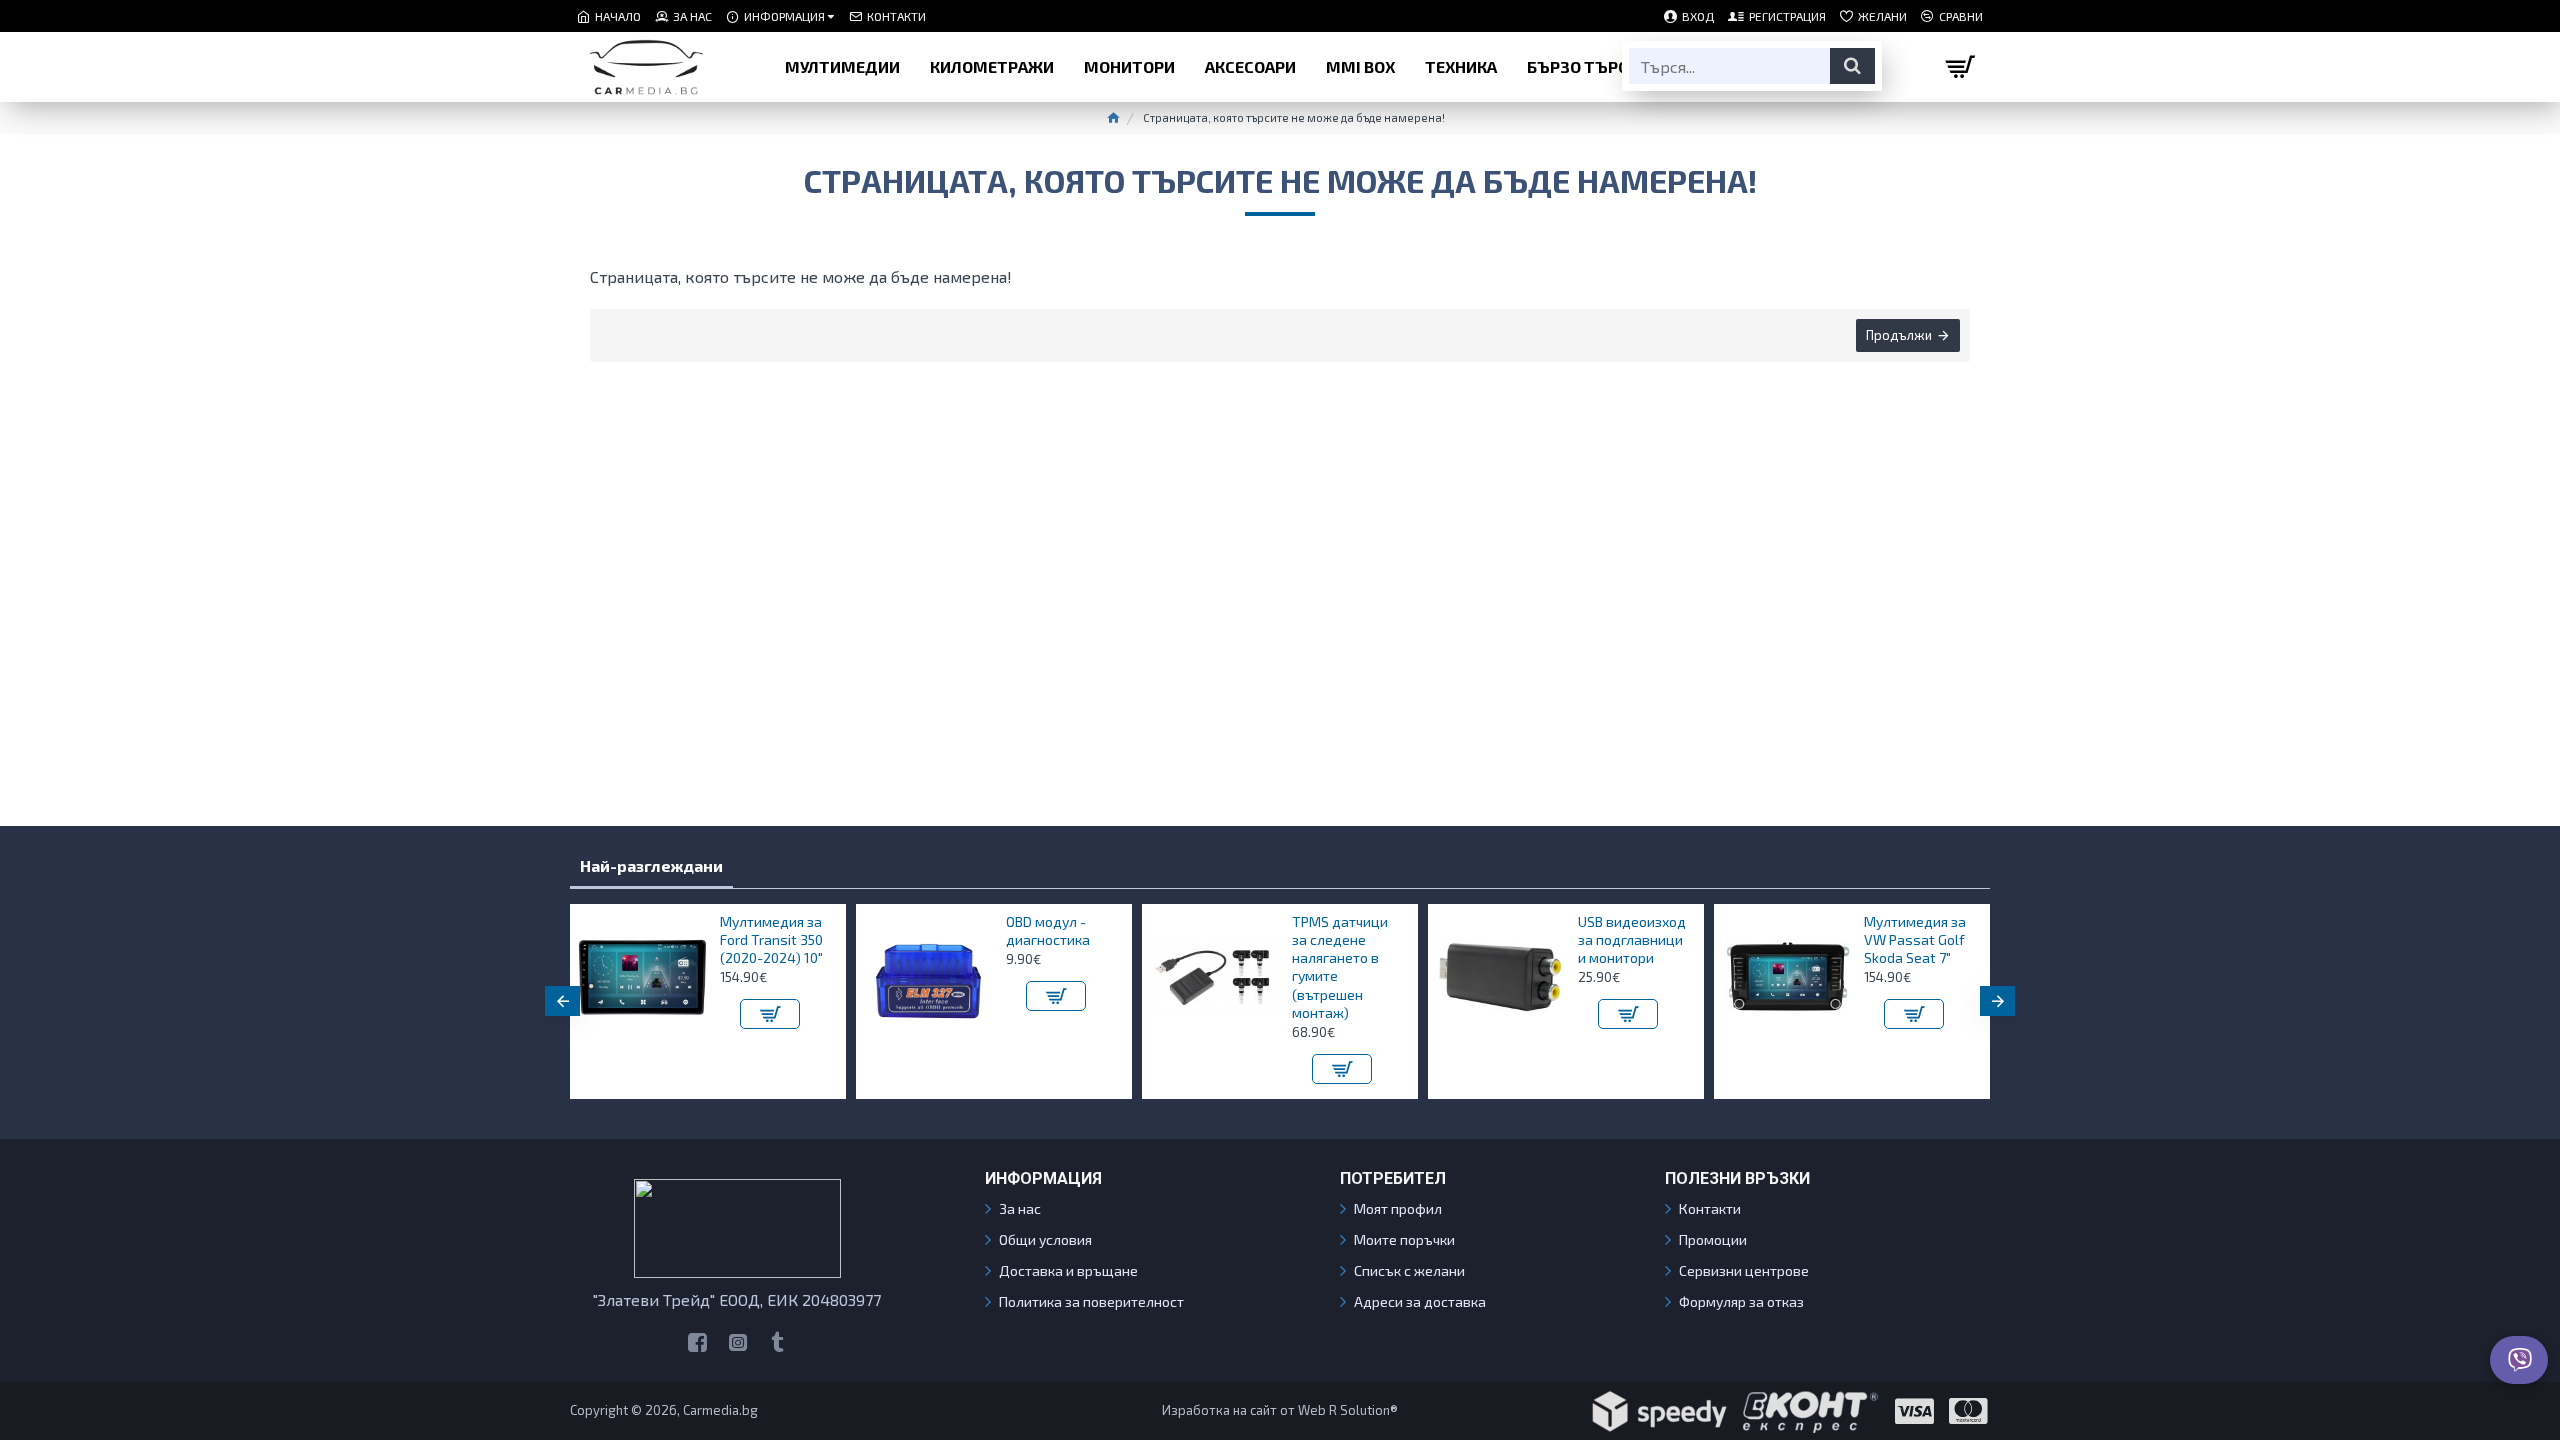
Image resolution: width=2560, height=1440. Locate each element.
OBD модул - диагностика (1048, 930)
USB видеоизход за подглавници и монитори (1632, 939)
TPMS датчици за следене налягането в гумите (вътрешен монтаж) (1340, 967)
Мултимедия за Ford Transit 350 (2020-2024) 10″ (771, 939)
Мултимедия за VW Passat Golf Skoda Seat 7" (1915, 939)
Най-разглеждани (651, 865)
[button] (562, 1001)
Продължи (1899, 335)
